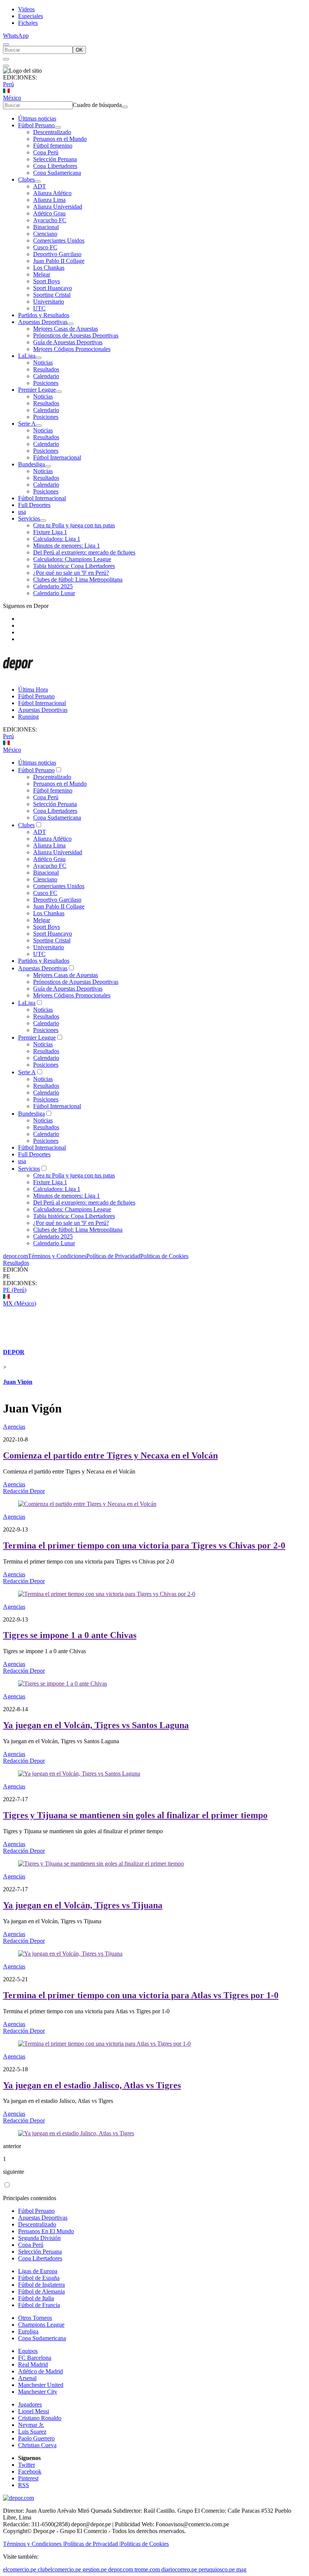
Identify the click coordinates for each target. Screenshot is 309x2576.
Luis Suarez (32, 2432)
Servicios (29, 518)
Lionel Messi (34, 2411)
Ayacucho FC (50, 220)
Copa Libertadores (55, 166)
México (12, 98)
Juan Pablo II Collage (59, 261)
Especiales (31, 16)
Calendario (46, 376)
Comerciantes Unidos (59, 240)
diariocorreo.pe (179, 2569)
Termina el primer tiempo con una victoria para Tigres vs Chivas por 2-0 (144, 1545)
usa (22, 512)
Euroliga (28, 2331)
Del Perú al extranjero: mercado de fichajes (84, 552)
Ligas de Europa (38, 2271)
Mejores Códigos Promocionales (72, 349)
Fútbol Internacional (57, 457)
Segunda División (39, 2238)
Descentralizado (52, 132)
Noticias (43, 363)
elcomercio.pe (20, 2569)
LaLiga (27, 356)
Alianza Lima (49, 200)
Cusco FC (45, 247)
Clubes (26, 179)
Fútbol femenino (53, 146)
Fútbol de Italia (36, 2298)
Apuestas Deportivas (43, 322)
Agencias (14, 1427)
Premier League (37, 390)
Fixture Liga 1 (50, 532)
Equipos (28, 2351)
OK (79, 50)
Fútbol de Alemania (41, 2291)
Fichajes (28, 23)
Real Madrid (33, 2365)
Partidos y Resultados (44, 315)
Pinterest (28, 2478)
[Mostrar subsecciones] (58, 127)
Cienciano (45, 234)
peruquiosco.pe (217, 2569)
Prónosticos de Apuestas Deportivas (76, 335)
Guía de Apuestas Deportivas (68, 342)
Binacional (46, 227)
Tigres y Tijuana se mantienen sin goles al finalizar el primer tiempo (135, 1815)
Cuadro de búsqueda (97, 105)
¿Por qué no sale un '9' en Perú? (71, 573)
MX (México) (20, 1303)
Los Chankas (49, 268)
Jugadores (30, 2404)
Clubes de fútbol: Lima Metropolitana (78, 579)
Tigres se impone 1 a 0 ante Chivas (70, 1635)
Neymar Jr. (31, 2425)
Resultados (46, 369)
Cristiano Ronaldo (40, 2418)
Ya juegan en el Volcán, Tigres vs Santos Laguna (96, 1725)
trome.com (147, 2569)
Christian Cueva (37, 2445)
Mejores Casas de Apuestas (66, 329)
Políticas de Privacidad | (92, 2544)
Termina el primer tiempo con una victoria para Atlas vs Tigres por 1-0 (141, 1995)
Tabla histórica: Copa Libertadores (74, 566)
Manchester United (41, 2385)
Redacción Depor (24, 1491)
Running (28, 717)
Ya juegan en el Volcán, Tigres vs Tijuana (83, 1905)
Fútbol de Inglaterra (41, 2285)
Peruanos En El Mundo (46, 2231)
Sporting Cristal (52, 295)
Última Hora (33, 689)
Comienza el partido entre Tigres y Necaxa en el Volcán (110, 1455)
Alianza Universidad (58, 207)
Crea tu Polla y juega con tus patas (74, 525)
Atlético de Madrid (41, 2371)
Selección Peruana (55, 159)
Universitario (49, 302)
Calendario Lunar (54, 593)
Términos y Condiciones (57, 1256)
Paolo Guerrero (36, 2438)
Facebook (30, 2471)
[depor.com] (18, 677)
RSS (24, 2485)
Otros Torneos (35, 2318)
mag (241, 2569)
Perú (8, 84)
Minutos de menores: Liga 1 (67, 546)
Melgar (42, 274)
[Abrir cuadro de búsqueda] (6, 44)
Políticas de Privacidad (113, 1256)
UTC (39, 308)
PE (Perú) (15, 1290)
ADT (40, 186)
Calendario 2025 (53, 586)
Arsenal (27, 2378)
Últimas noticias (37, 118)
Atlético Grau (49, 213)
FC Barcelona (35, 2358)
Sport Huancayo (53, 288)
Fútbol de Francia (39, 2305)
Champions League (41, 2325)
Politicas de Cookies (164, 1256)
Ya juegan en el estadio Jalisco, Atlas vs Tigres (92, 2085)
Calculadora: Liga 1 (57, 539)
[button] (154, 1277)
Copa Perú (46, 152)
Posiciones (46, 383)
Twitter (27, 2465)
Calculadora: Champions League (72, 559)
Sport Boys (47, 281)
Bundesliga (31, 464)
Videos (26, 9)
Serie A (27, 424)
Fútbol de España (39, 2278)
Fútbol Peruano (36, 125)
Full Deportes (34, 505)
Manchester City (38, 2392)
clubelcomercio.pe (59, 2569)
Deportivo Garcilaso (57, 254)
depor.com (15, 1256)
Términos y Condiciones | (34, 2544)
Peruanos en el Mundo (60, 139)
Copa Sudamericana (57, 173)
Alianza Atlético (52, 193)
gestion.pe (95, 2569)
